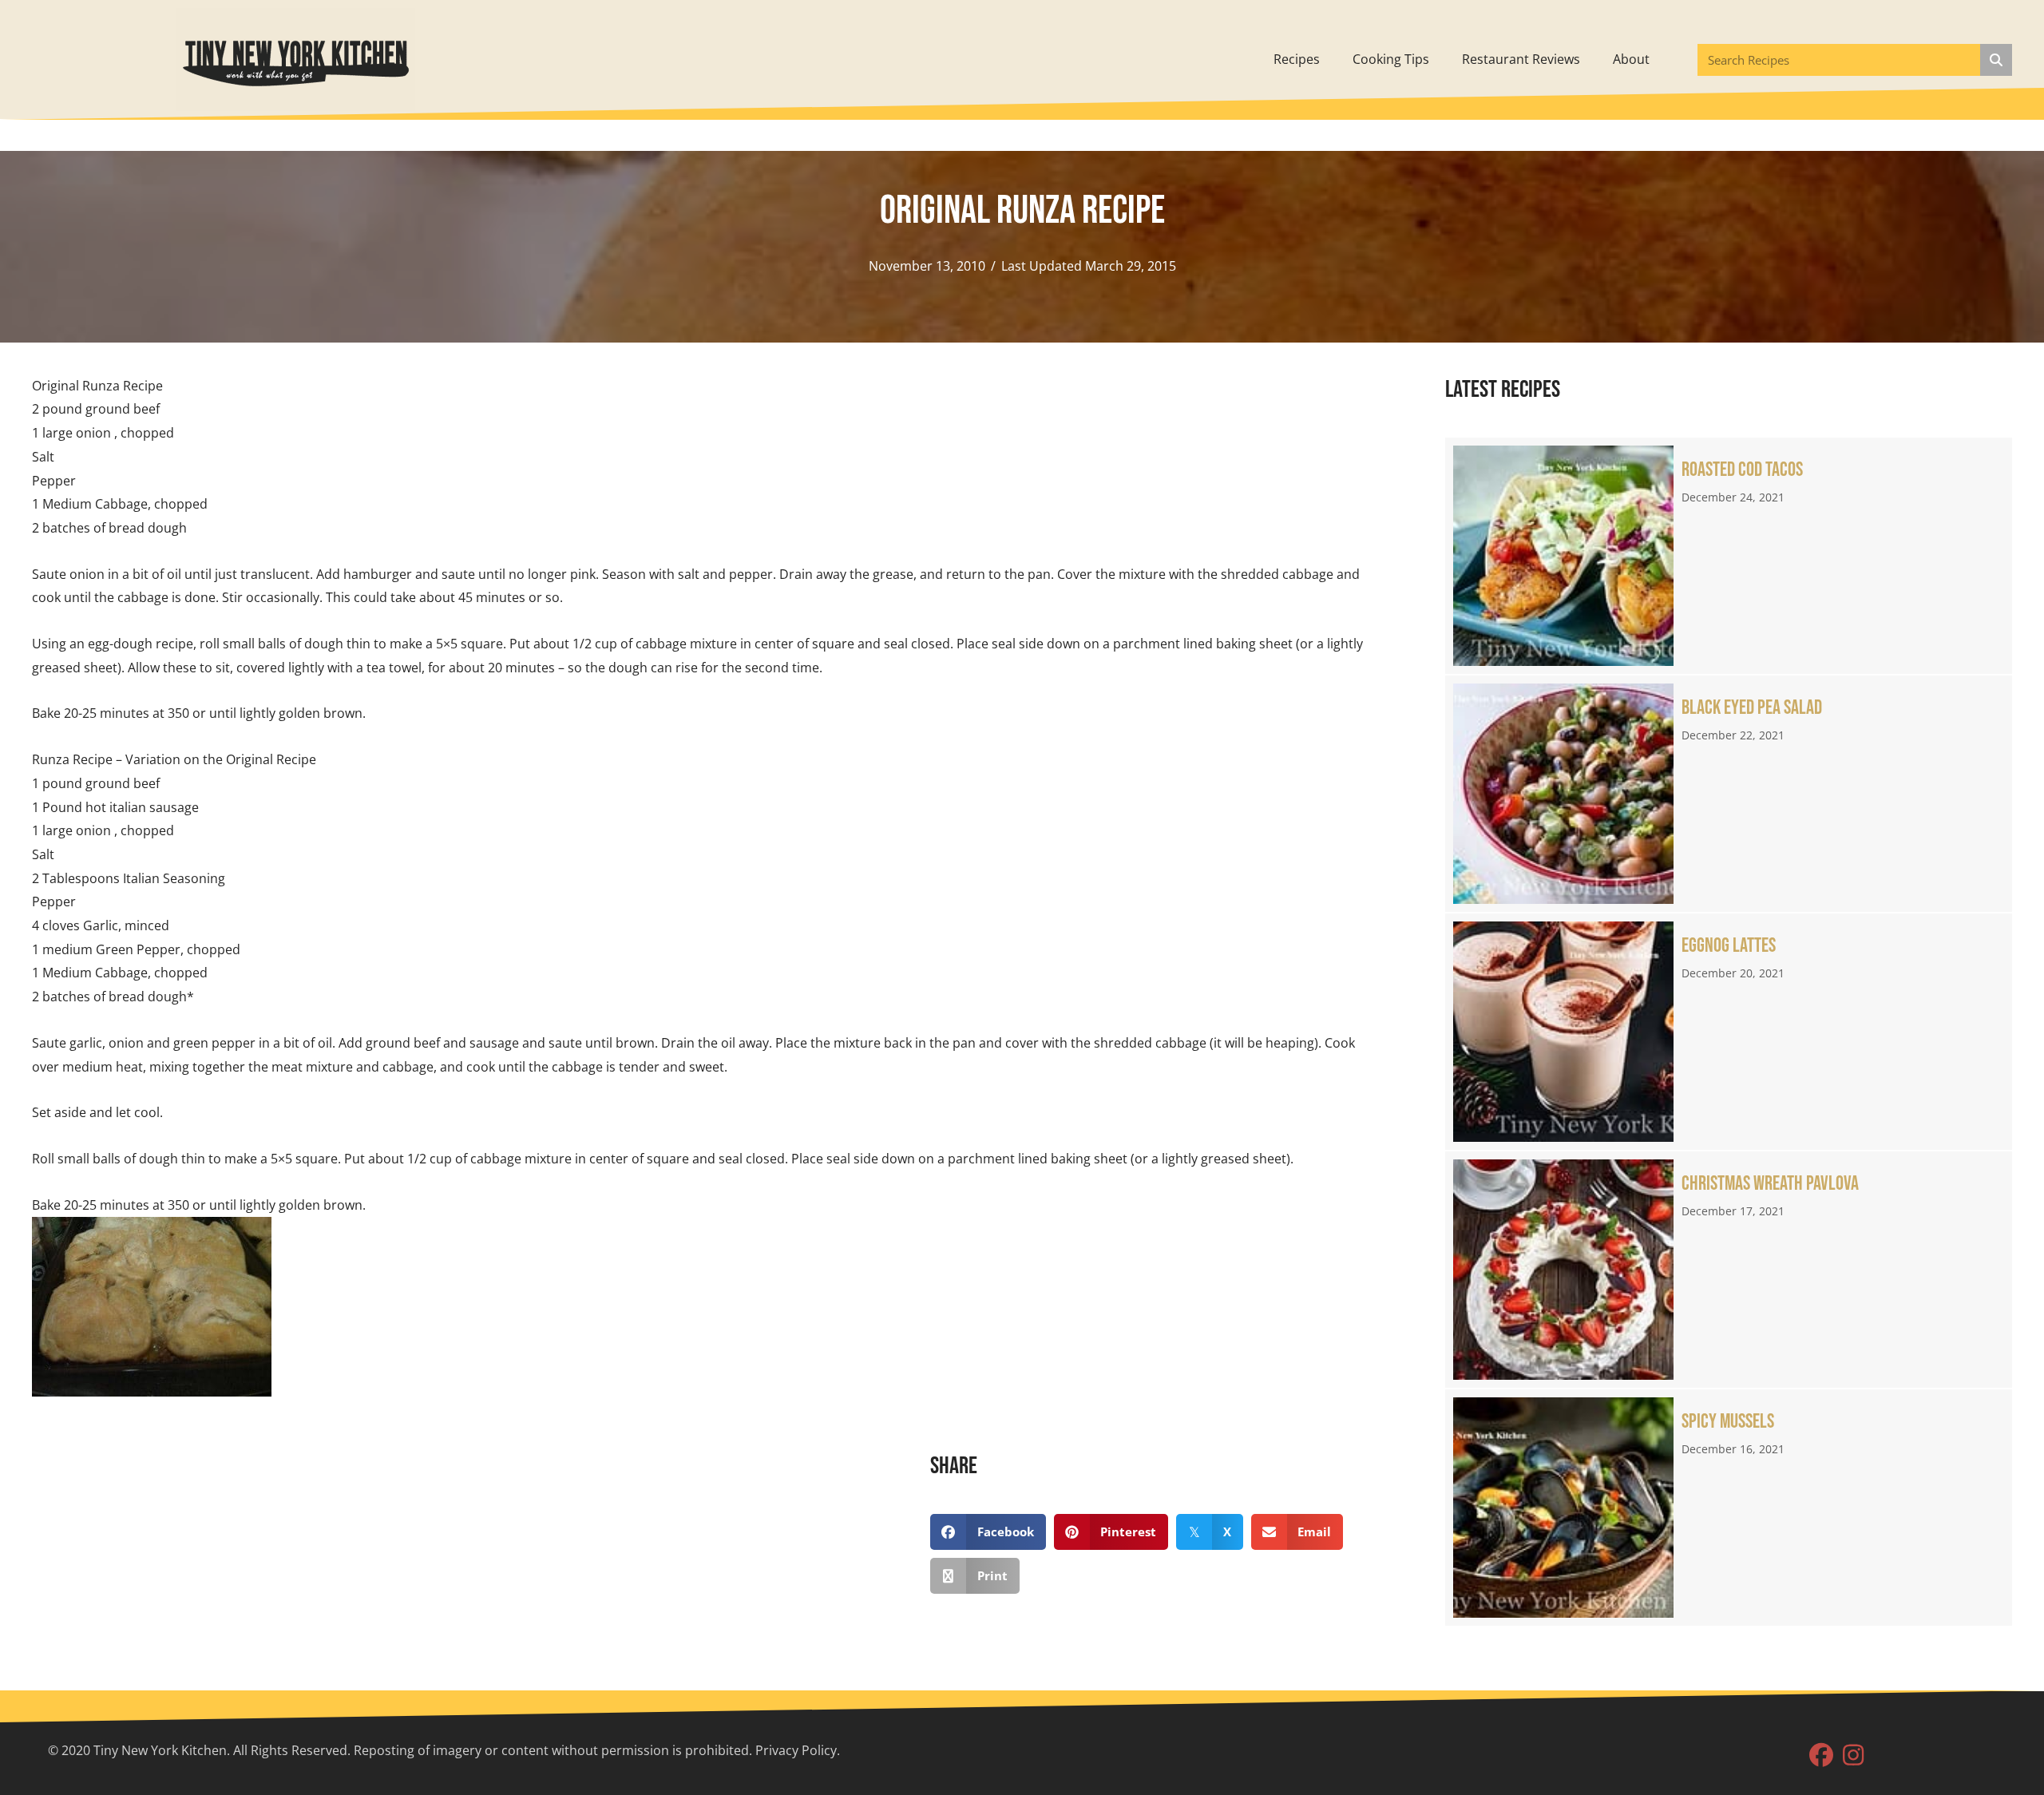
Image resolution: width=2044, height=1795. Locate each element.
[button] (1821, 1755)
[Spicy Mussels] (1729, 1508)
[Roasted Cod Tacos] (1729, 556)
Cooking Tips (1391, 59)
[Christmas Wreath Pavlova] (1729, 1270)
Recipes (1297, 59)
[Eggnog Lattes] (1729, 1032)
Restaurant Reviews (1521, 59)
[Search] (1996, 60)
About (1631, 59)
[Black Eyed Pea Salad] (1729, 794)
